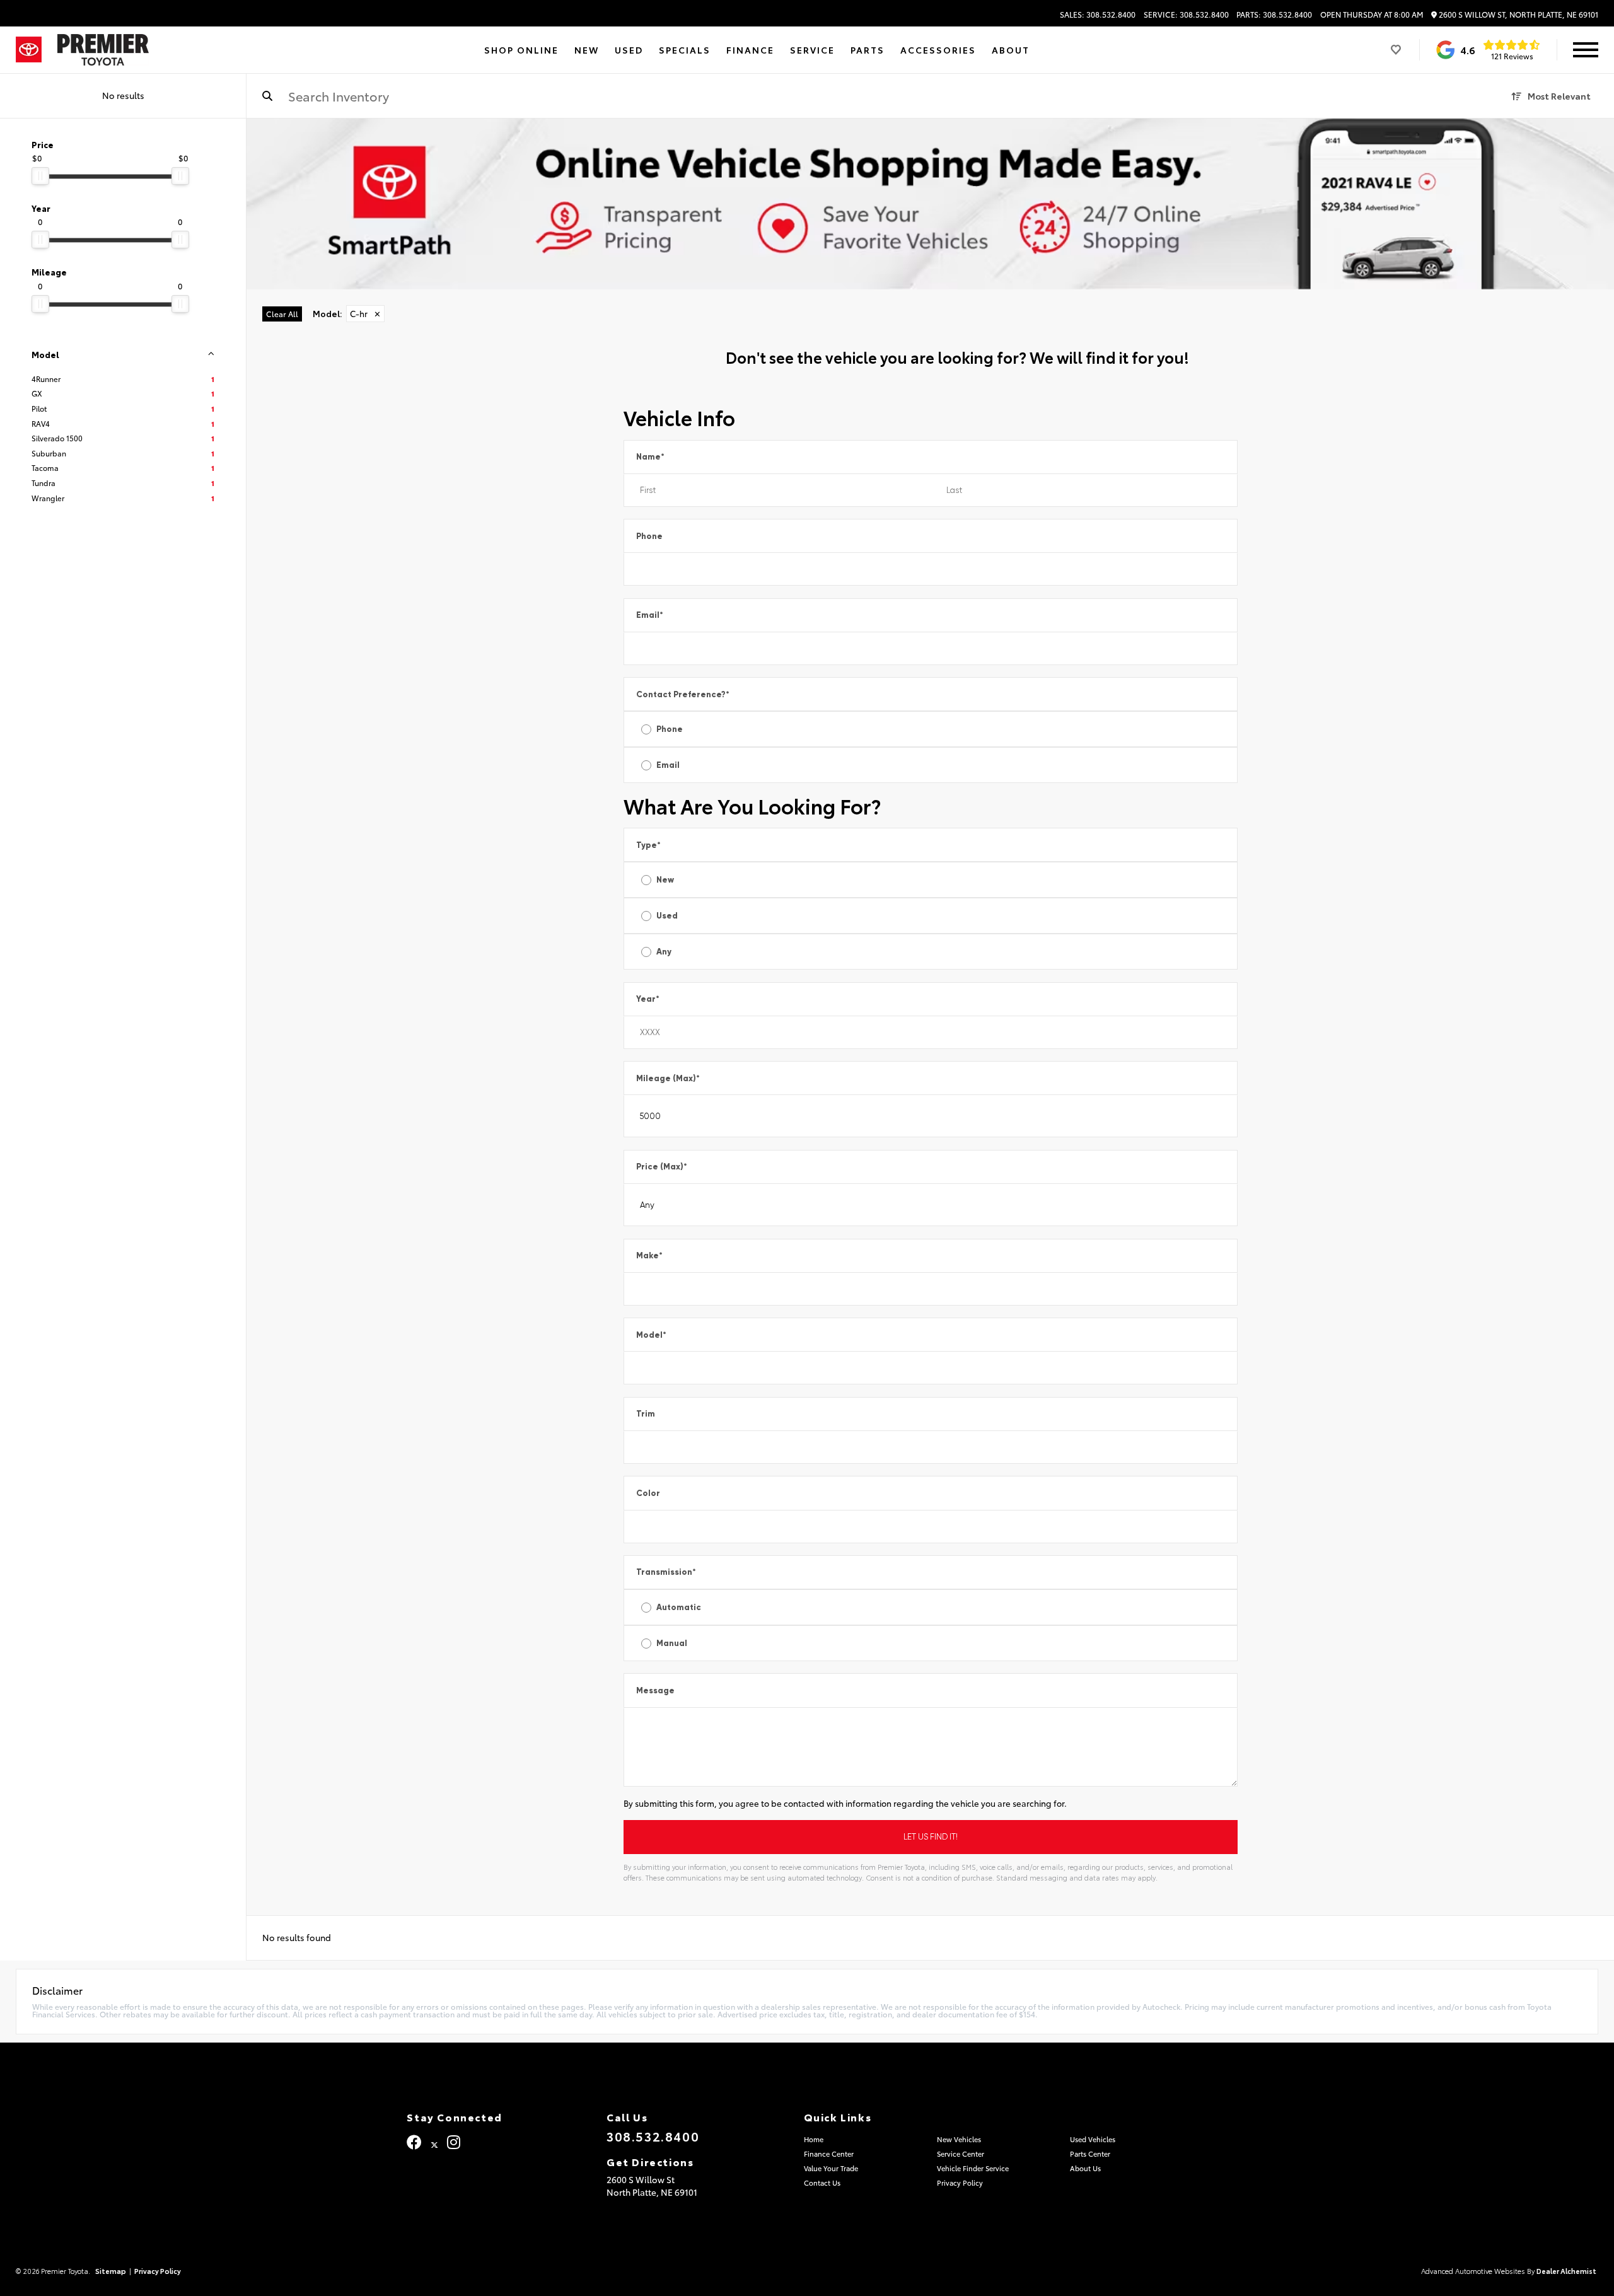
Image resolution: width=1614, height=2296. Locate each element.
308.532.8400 (653, 2136)
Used (667, 916)
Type (648, 845)
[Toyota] (29, 50)
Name (650, 457)
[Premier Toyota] (103, 50)
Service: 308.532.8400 (1186, 14)
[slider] (40, 176)
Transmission (666, 1572)
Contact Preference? (683, 694)
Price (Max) (662, 1167)
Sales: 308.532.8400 (1098, 14)
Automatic (679, 1607)
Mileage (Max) (668, 1078)
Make (649, 1255)
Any (664, 952)
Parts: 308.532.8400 (1274, 14)
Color (648, 1493)
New (665, 880)
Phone (649, 536)
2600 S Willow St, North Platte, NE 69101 (1518, 15)
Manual (672, 1643)
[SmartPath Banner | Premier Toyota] (930, 204)
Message (655, 1690)
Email (650, 615)
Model (651, 1335)
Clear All (282, 314)
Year (648, 999)
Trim (646, 1414)
